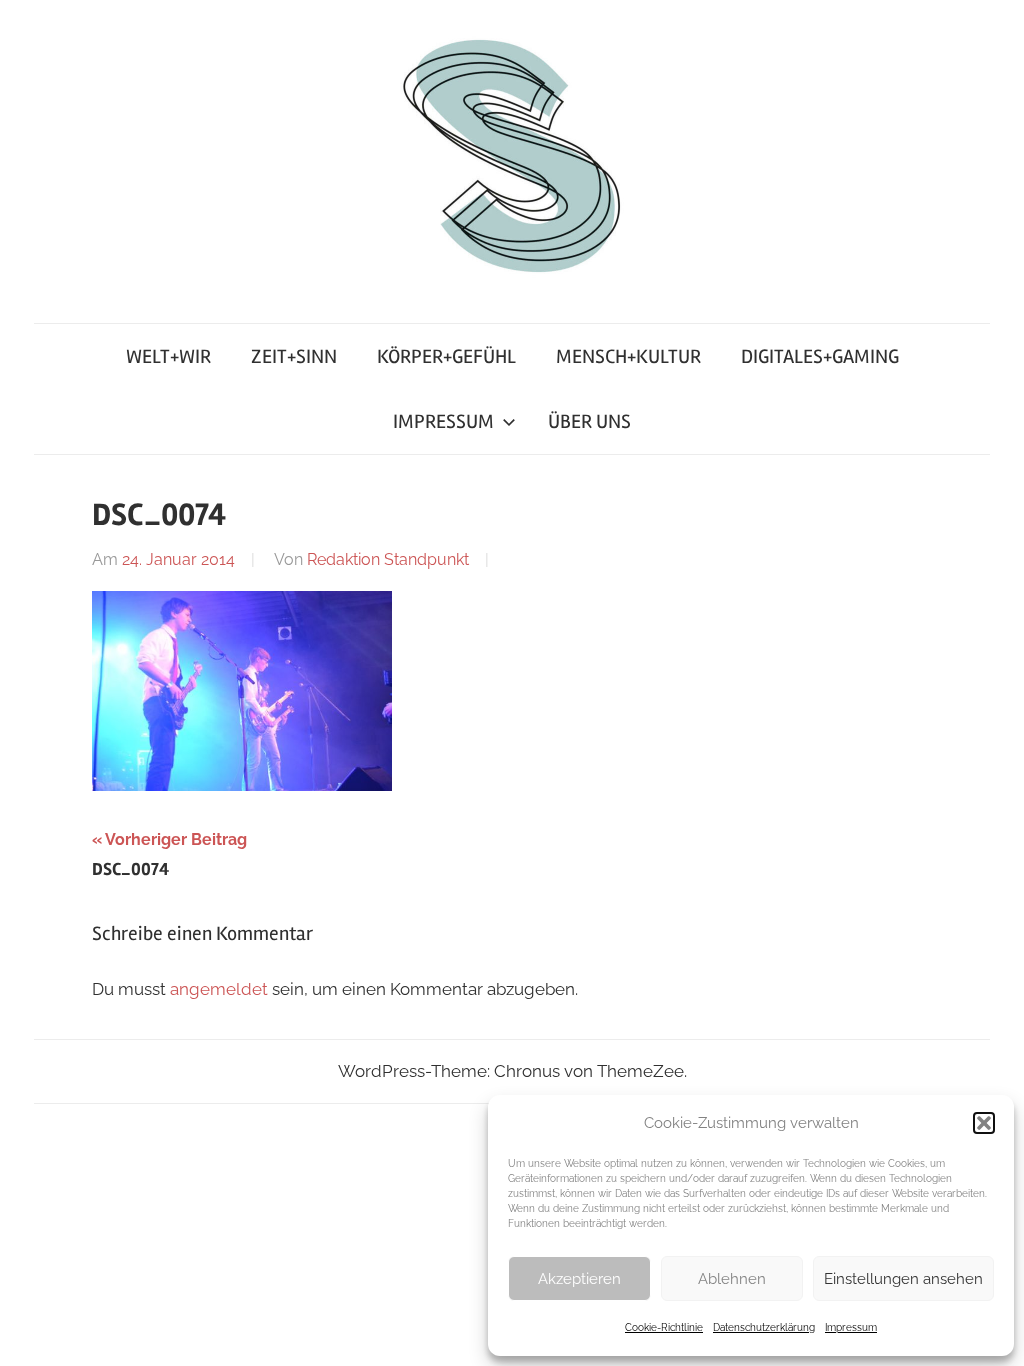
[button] (984, 1123)
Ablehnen (732, 1279)
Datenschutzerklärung (764, 1327)
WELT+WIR (168, 356)
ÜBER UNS (589, 421)
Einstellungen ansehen (903, 1279)
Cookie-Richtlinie (664, 1327)
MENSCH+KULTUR (628, 356)
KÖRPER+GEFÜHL (446, 356)
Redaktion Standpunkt (388, 559)
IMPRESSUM (443, 421)
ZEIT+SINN (294, 356)
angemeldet (219, 989)
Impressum (851, 1327)
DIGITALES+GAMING (820, 356)
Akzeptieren (579, 1279)
